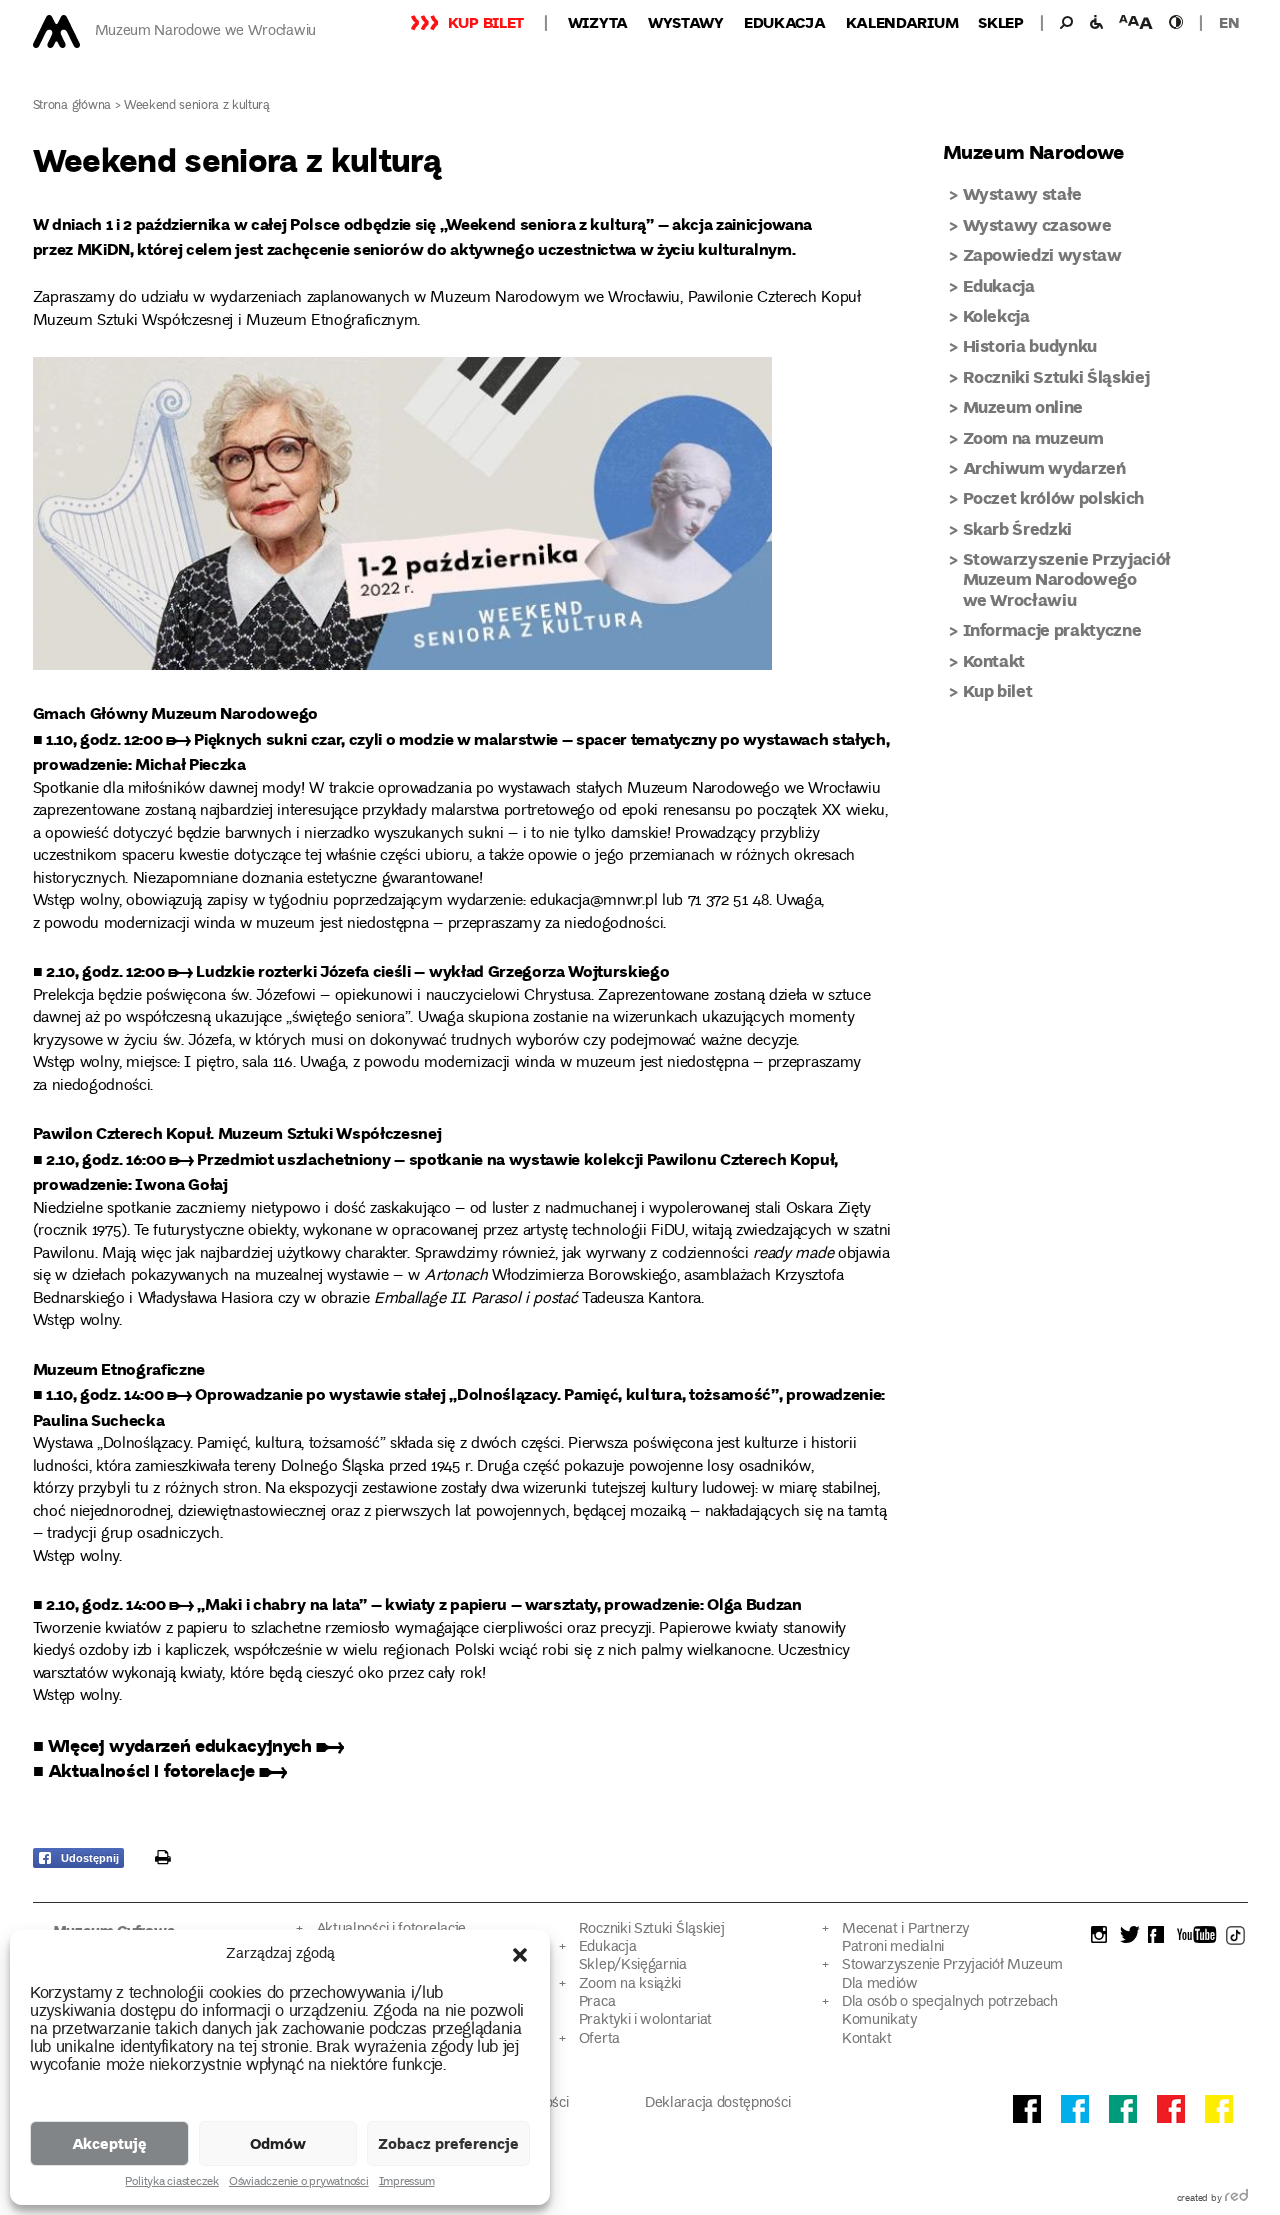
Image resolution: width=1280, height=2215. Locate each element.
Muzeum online (1023, 406)
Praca (597, 2002)
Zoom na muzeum (1033, 437)
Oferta (599, 2039)
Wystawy (686, 22)
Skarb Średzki (1018, 528)
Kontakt (994, 660)
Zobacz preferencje (448, 2143)
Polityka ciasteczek (171, 2183)
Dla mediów (880, 1984)
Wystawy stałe (1023, 193)
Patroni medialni (893, 1947)
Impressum (407, 2183)
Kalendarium (902, 22)
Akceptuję (109, 2143)
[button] (520, 1955)
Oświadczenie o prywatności (299, 2183)
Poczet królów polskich (1054, 497)
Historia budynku (1030, 345)
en (1229, 22)
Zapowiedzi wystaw (1042, 254)
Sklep (1001, 22)
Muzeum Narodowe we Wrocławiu (205, 31)
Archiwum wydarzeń (1044, 467)
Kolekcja (996, 315)
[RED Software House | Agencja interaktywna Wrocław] (1236, 2199)
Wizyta (598, 22)
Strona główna (72, 106)
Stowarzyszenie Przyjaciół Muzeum (952, 1965)
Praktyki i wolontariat (645, 2020)
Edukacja (785, 22)
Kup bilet (486, 22)
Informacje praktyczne (1052, 629)
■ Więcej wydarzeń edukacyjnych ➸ (188, 1745)
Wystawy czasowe (1037, 224)
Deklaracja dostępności (717, 2103)
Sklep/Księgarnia (633, 1965)
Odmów (278, 2143)
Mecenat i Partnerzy (905, 1929)
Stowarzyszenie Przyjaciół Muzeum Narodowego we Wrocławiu (1067, 579)
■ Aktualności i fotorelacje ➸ (160, 1770)
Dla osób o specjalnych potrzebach (950, 2002)
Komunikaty (879, 2020)
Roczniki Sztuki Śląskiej (1056, 376)
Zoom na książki (630, 1984)
